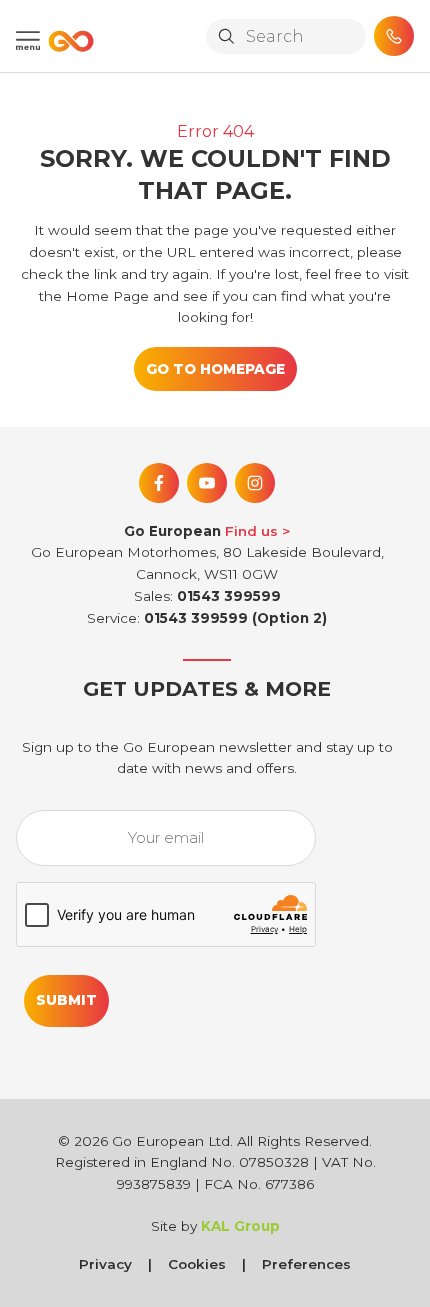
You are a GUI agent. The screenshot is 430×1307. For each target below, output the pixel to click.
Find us (251, 531)
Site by (215, 1226)
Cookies (197, 1264)
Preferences (306, 1264)
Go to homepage (215, 369)
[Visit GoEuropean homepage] (67, 41)
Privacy (105, 1264)
